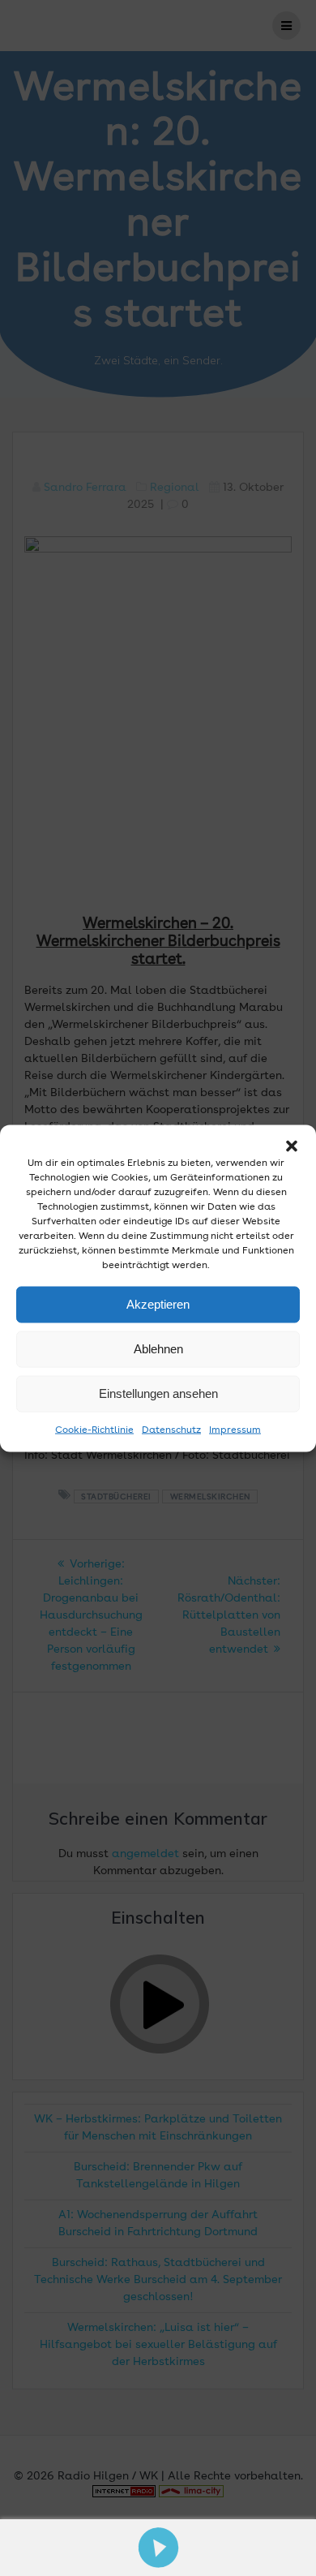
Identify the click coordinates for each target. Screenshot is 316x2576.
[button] (292, 1146)
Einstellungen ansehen (158, 1393)
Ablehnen (158, 1349)
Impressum (235, 1430)
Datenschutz (171, 1430)
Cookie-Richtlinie (94, 1430)
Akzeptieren (158, 1304)
